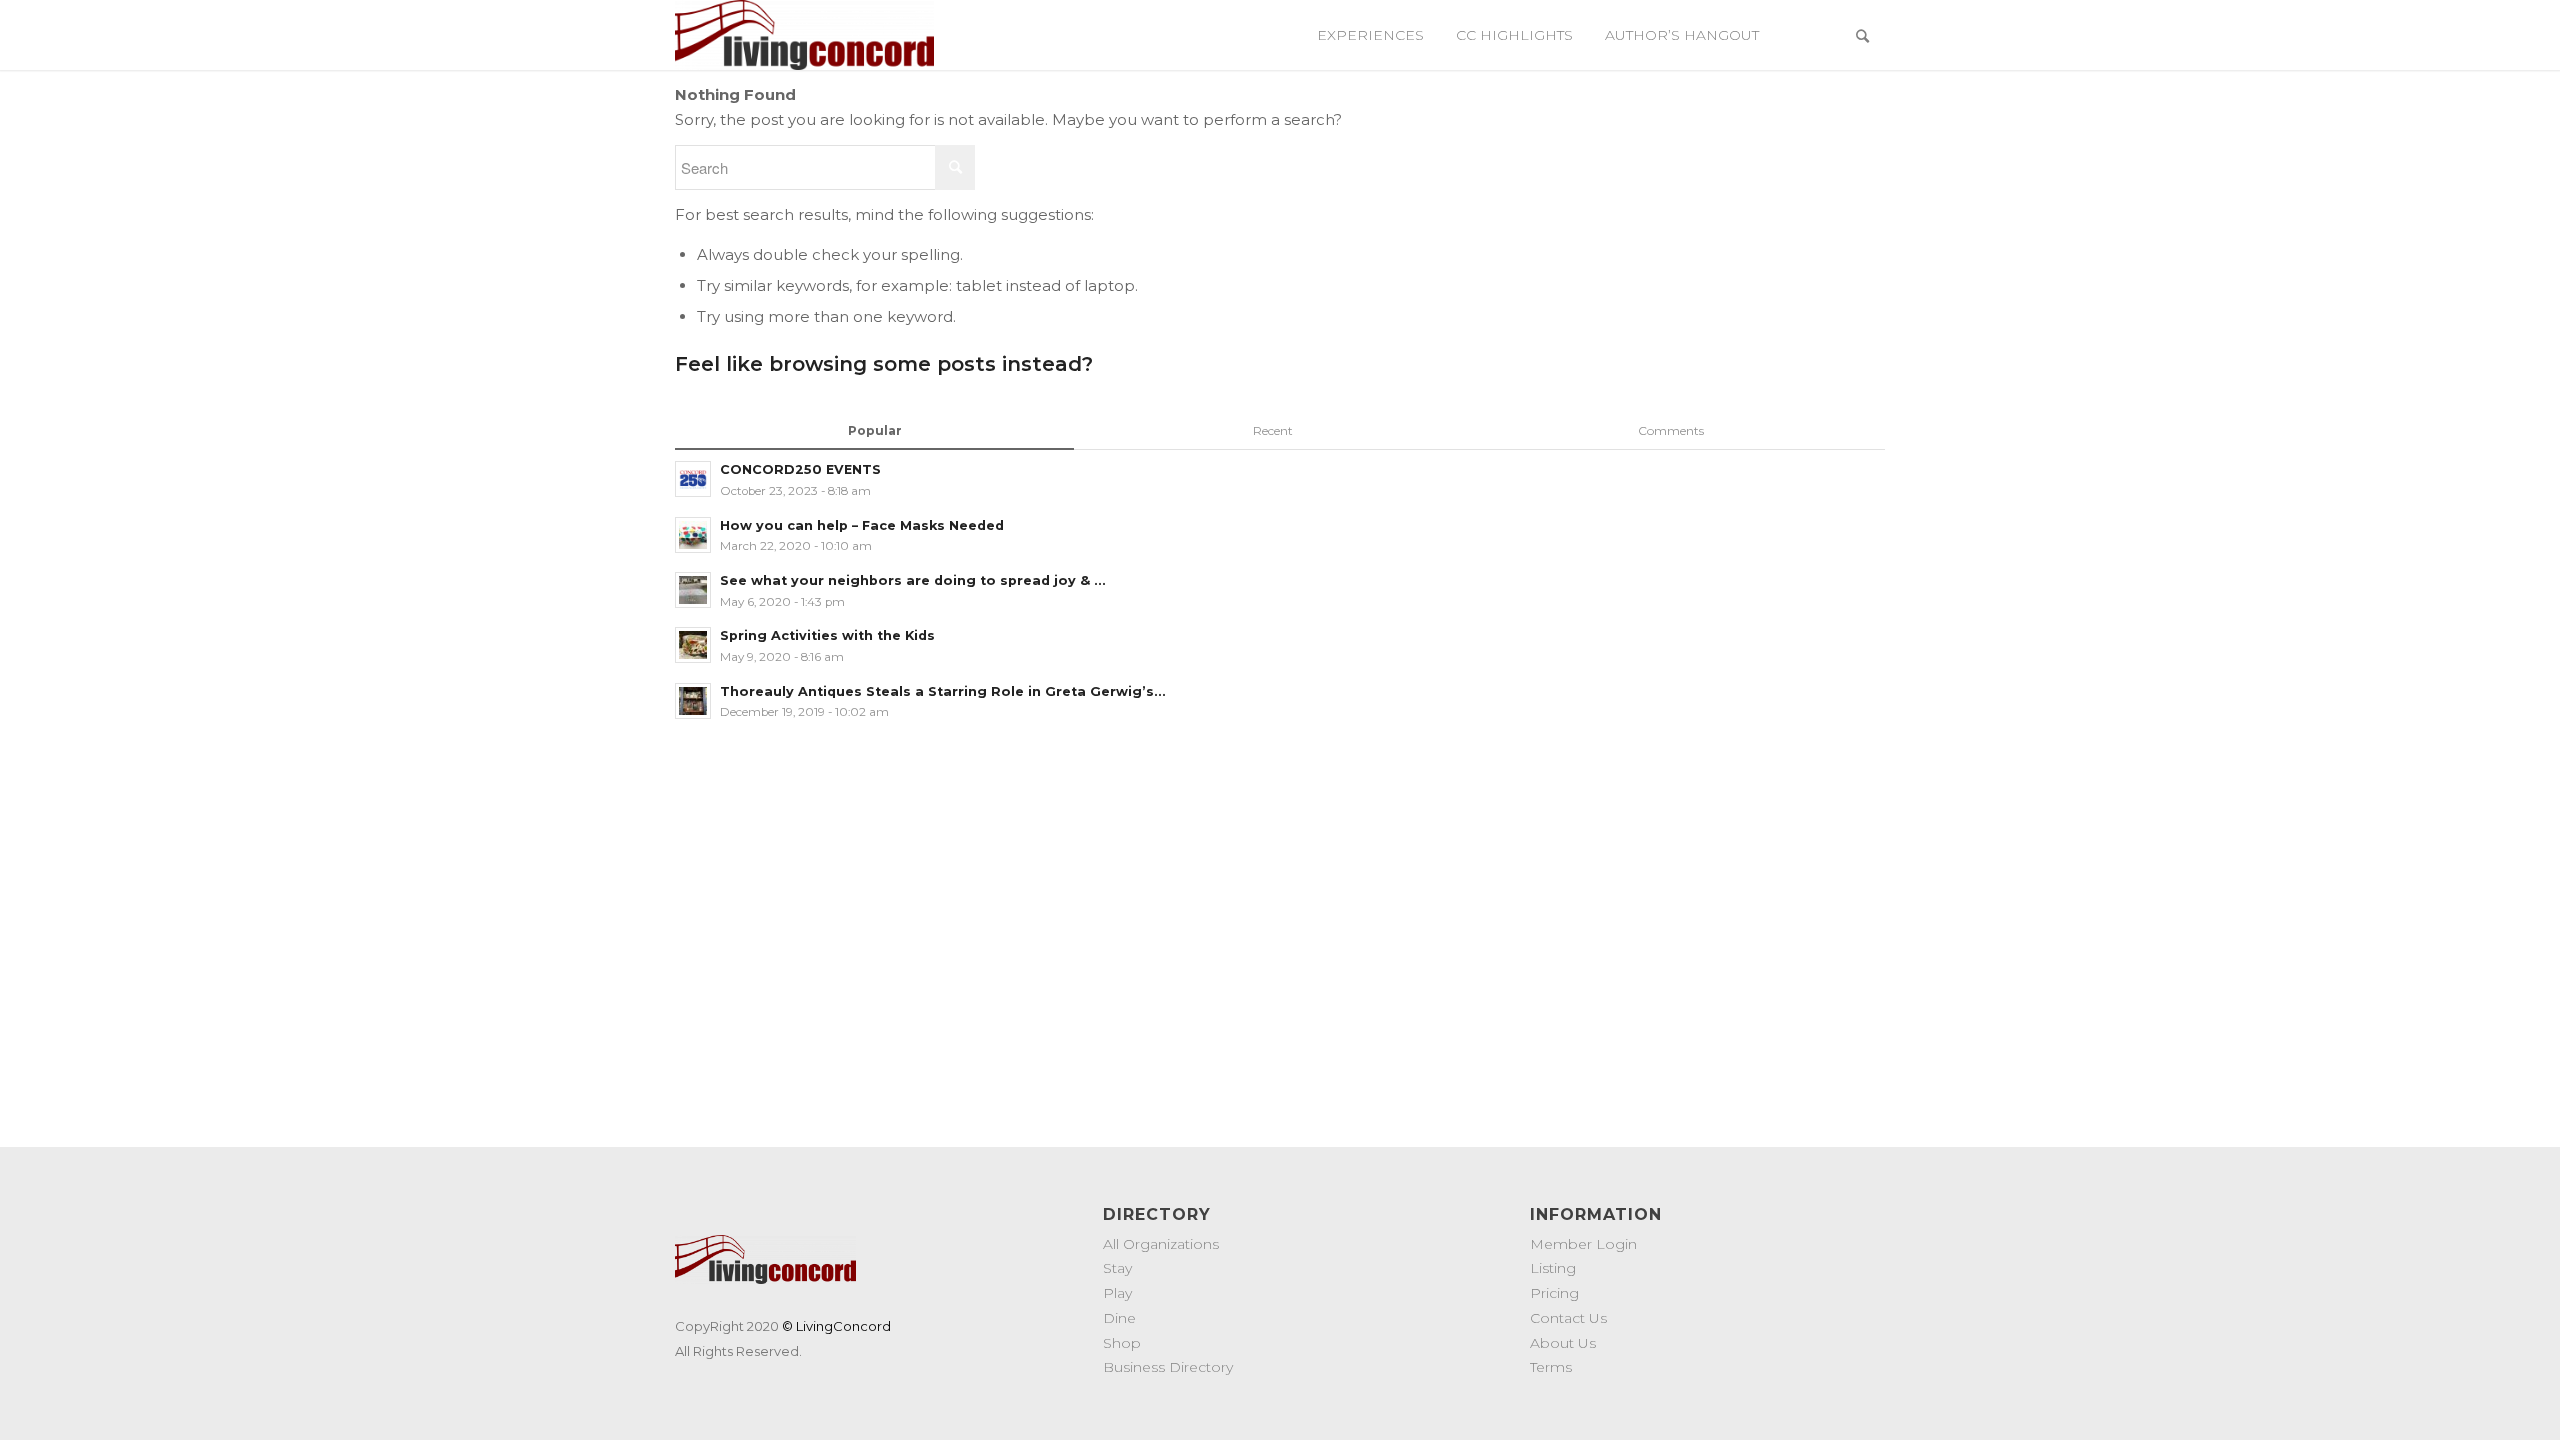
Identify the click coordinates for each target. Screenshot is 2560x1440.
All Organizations (1161, 1244)
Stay (1117, 1268)
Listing (1553, 1268)
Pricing (1554, 1293)
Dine (1119, 1318)
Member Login (1583, 1244)
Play (1117, 1293)
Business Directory (1168, 1367)
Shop (1122, 1343)
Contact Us (1568, 1318)
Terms (1551, 1367)
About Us (1563, 1343)
